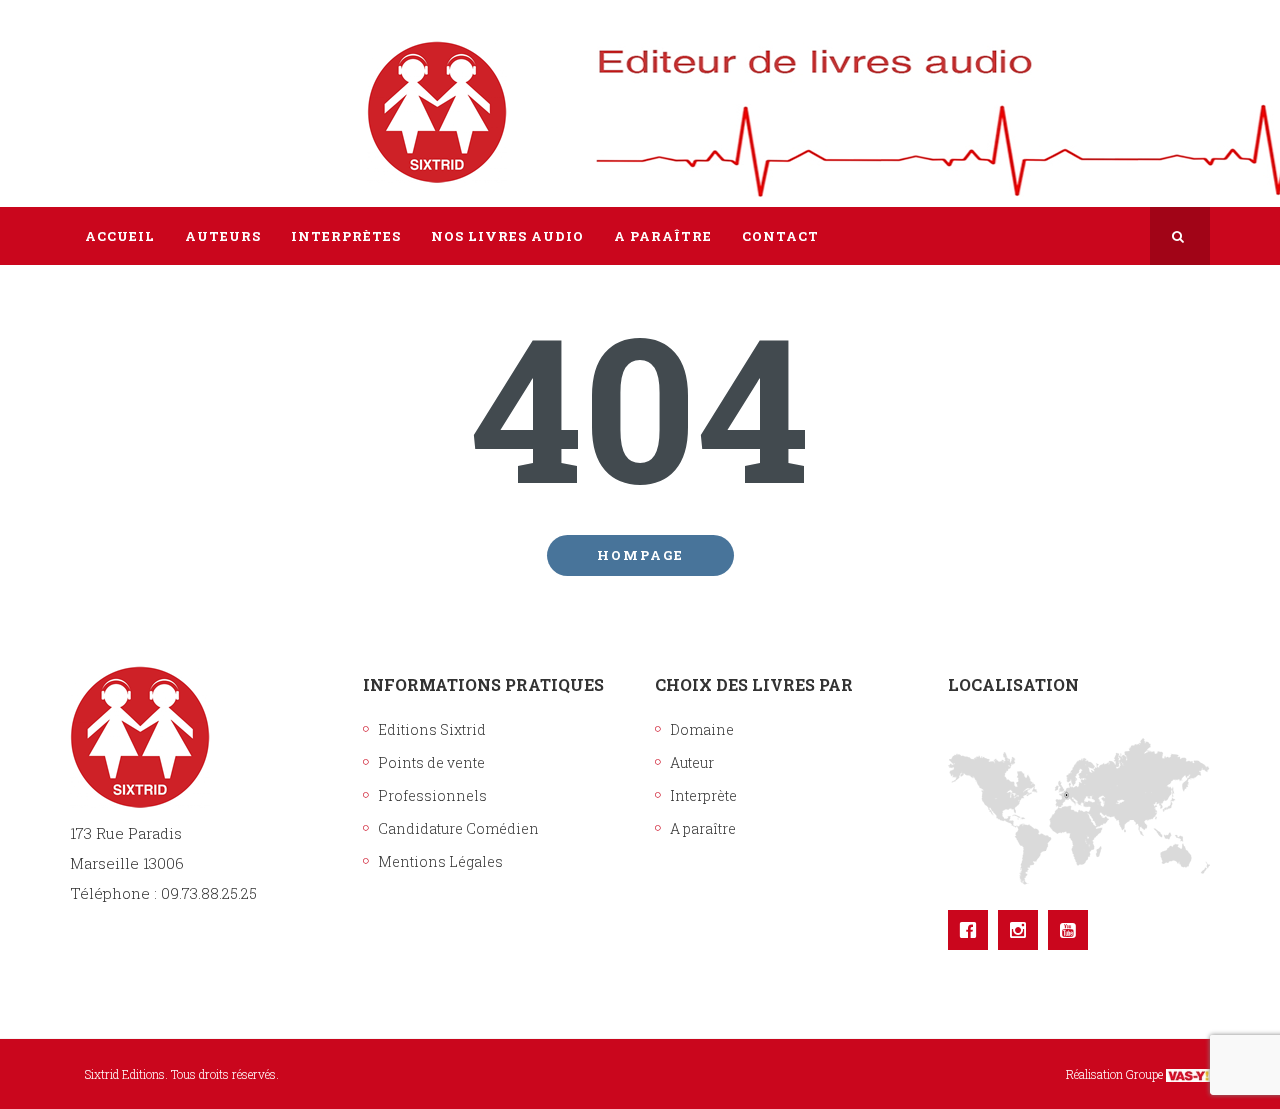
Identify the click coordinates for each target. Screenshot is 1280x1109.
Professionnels (432, 795)
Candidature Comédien (458, 828)
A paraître (703, 828)
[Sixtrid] (140, 91)
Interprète (703, 795)
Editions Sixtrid (432, 729)
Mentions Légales (440, 861)
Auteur (692, 762)
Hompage (640, 555)
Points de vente (431, 762)
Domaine (702, 729)
